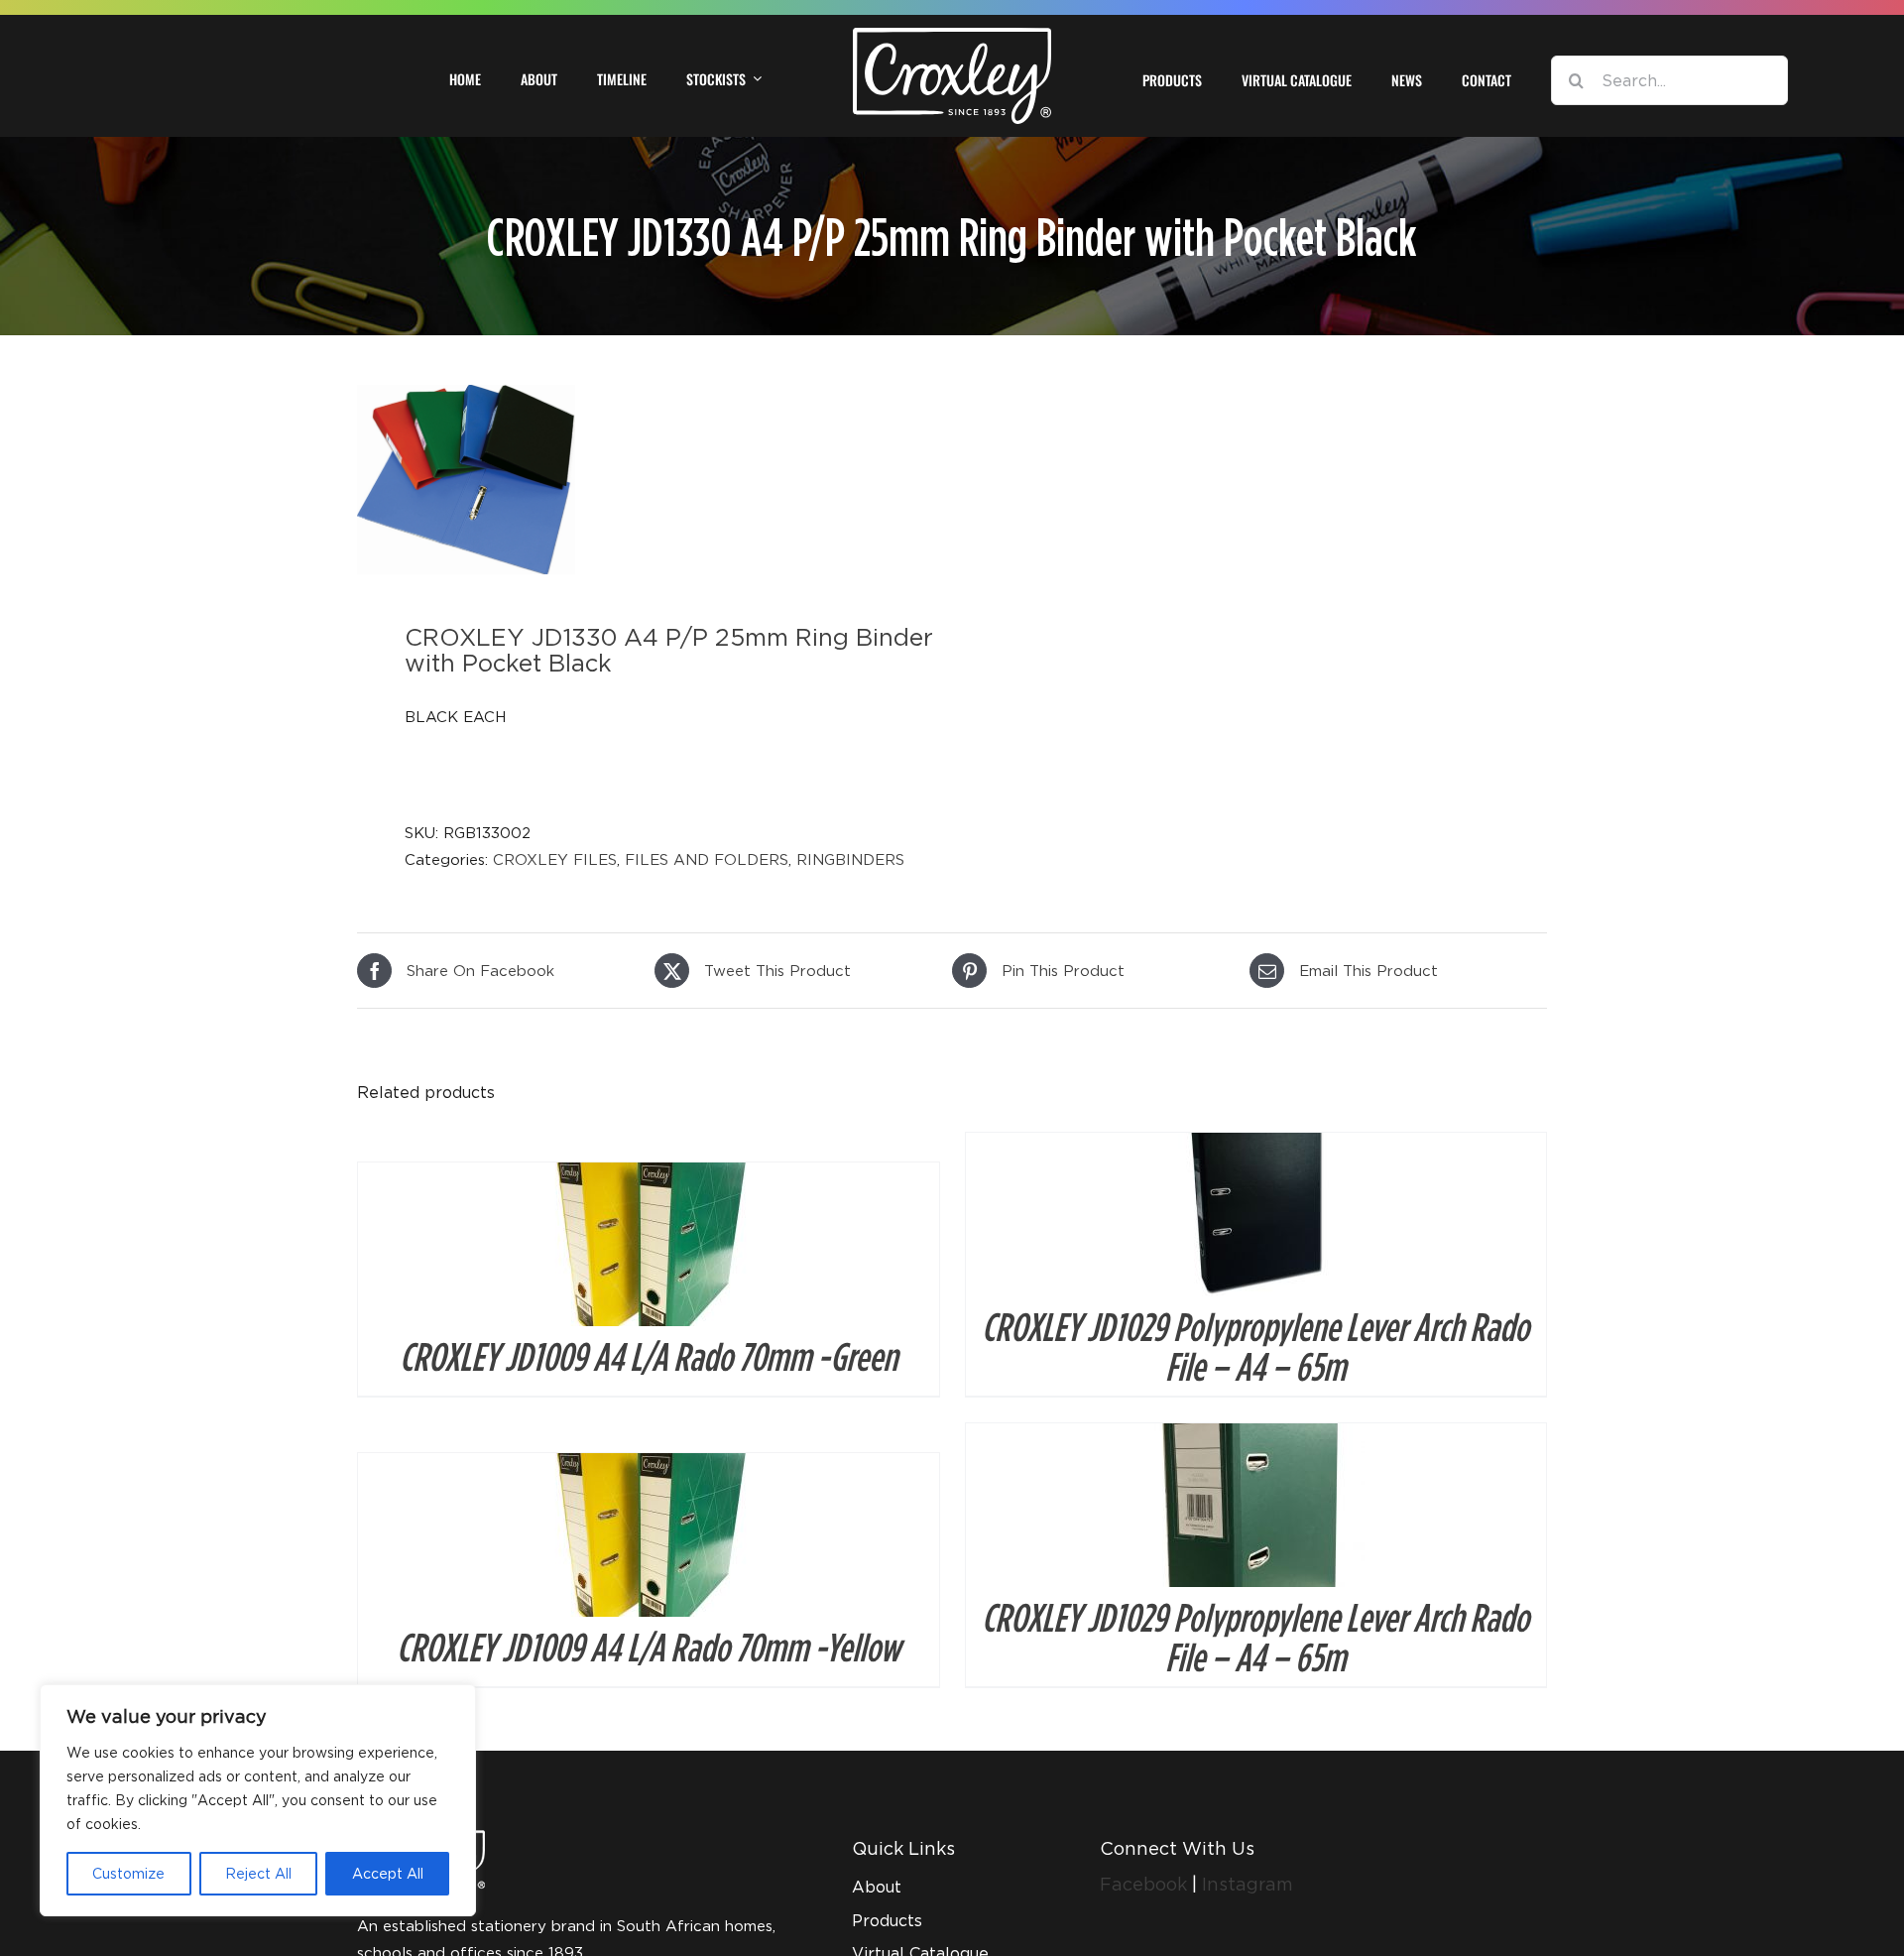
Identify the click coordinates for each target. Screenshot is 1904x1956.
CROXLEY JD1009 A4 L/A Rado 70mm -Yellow (649, 1647)
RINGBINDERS (850, 859)
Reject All (258, 1873)
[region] (258, 1800)
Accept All (388, 1873)
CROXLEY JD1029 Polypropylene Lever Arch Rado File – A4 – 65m (1255, 1346)
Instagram (1248, 1884)
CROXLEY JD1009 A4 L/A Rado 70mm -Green (649, 1356)
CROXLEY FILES (555, 859)
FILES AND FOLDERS (707, 859)
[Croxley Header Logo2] (952, 35)
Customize (128, 1873)
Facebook (1146, 1884)
